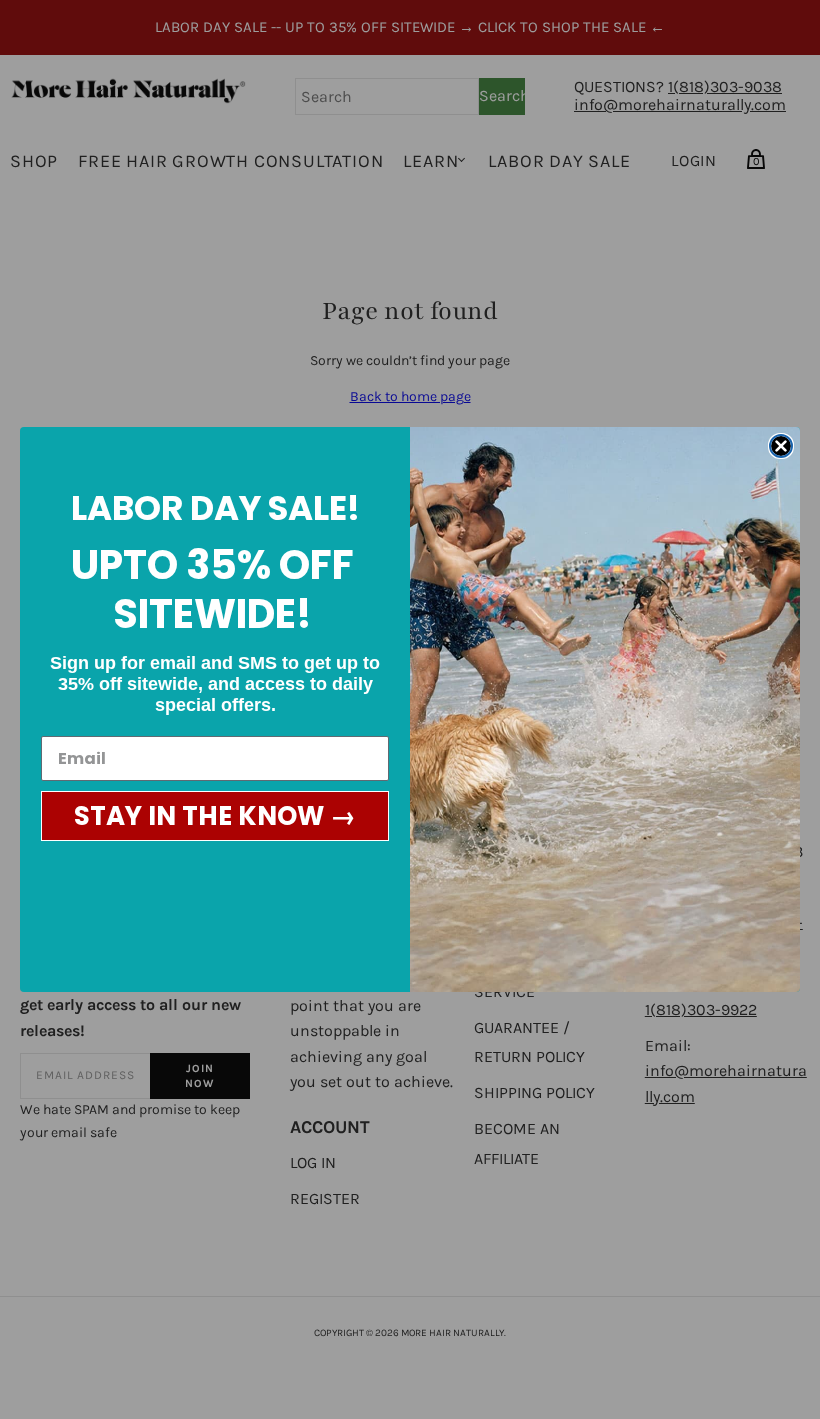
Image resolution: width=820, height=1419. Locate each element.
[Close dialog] (781, 446)
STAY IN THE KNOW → (215, 816)
